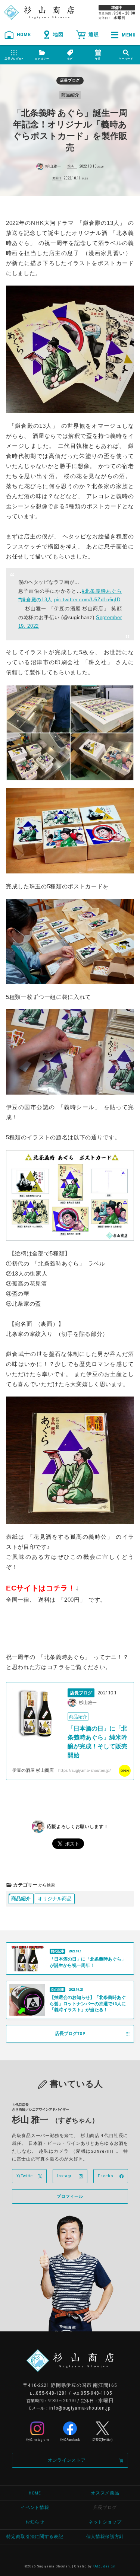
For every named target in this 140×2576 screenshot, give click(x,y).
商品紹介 (21, 1899)
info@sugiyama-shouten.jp (80, 2408)
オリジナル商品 (55, 1899)
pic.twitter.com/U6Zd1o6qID (87, 600)
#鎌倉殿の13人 (35, 600)
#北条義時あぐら (102, 591)
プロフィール (70, 2196)
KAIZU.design (104, 2566)
